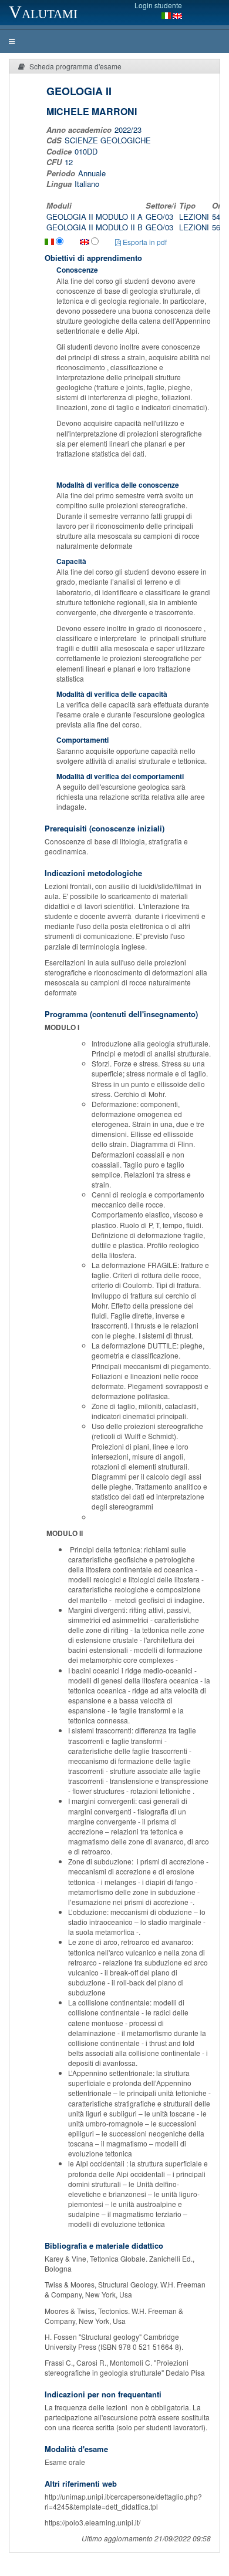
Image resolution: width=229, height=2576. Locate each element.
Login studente (158, 5)
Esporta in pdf (144, 242)
